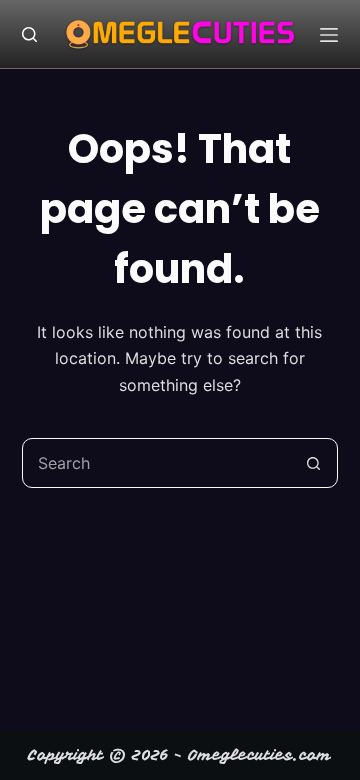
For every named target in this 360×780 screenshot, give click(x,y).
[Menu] (329, 35)
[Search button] (313, 463)
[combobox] (156, 463)
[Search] (29, 34)
